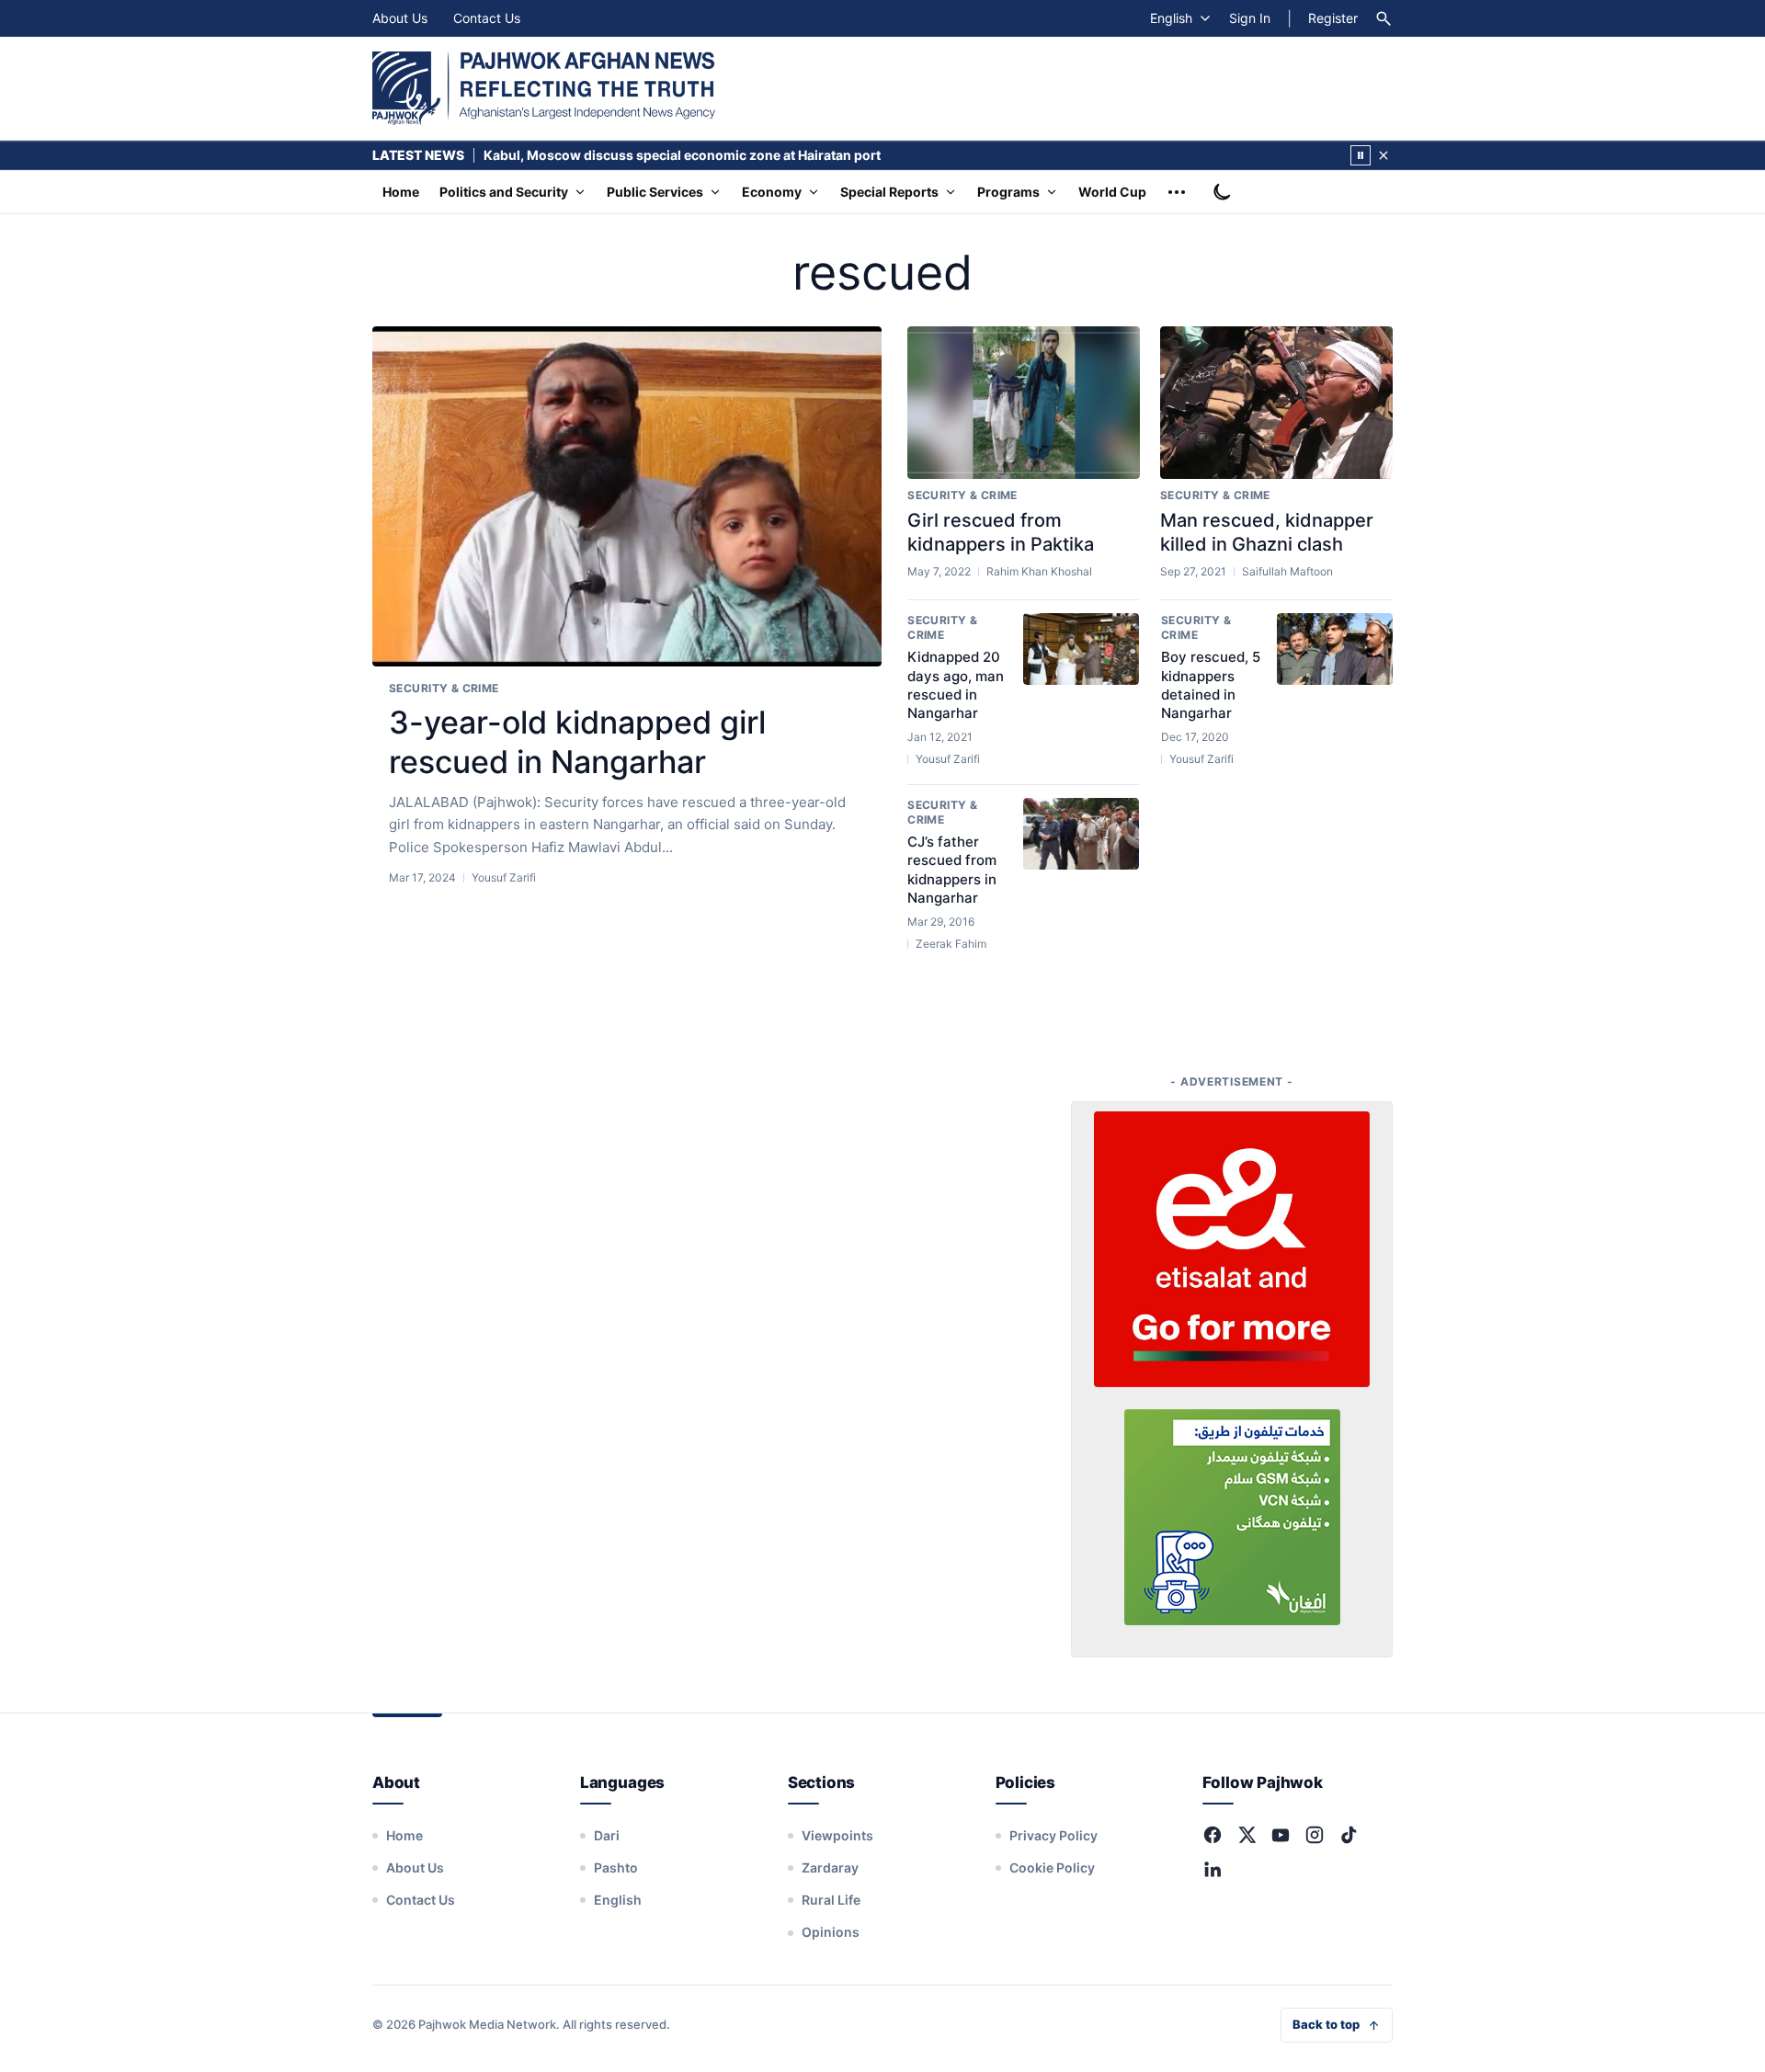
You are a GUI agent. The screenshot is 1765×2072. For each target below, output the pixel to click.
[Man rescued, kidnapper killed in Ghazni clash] (1276, 403)
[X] (1247, 1835)
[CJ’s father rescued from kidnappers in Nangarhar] (1081, 834)
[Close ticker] (1384, 155)
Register (1333, 18)
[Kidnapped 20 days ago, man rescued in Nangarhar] (1081, 649)
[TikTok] (1349, 1835)
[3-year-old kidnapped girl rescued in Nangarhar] (627, 497)
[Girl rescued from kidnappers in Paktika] (1024, 403)
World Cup (1112, 192)
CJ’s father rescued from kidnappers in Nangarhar (952, 870)
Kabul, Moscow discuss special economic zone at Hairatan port (682, 155)
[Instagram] (1315, 1835)
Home (401, 192)
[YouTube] (1281, 1835)
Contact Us (487, 18)
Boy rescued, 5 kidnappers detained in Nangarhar (1211, 685)
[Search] (1384, 18)
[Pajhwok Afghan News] (544, 88)
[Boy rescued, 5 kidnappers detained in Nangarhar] (1335, 649)
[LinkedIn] (1213, 1869)
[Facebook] (1213, 1835)
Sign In (1250, 18)
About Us (400, 18)
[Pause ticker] (1361, 155)
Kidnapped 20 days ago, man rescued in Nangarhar (956, 685)
